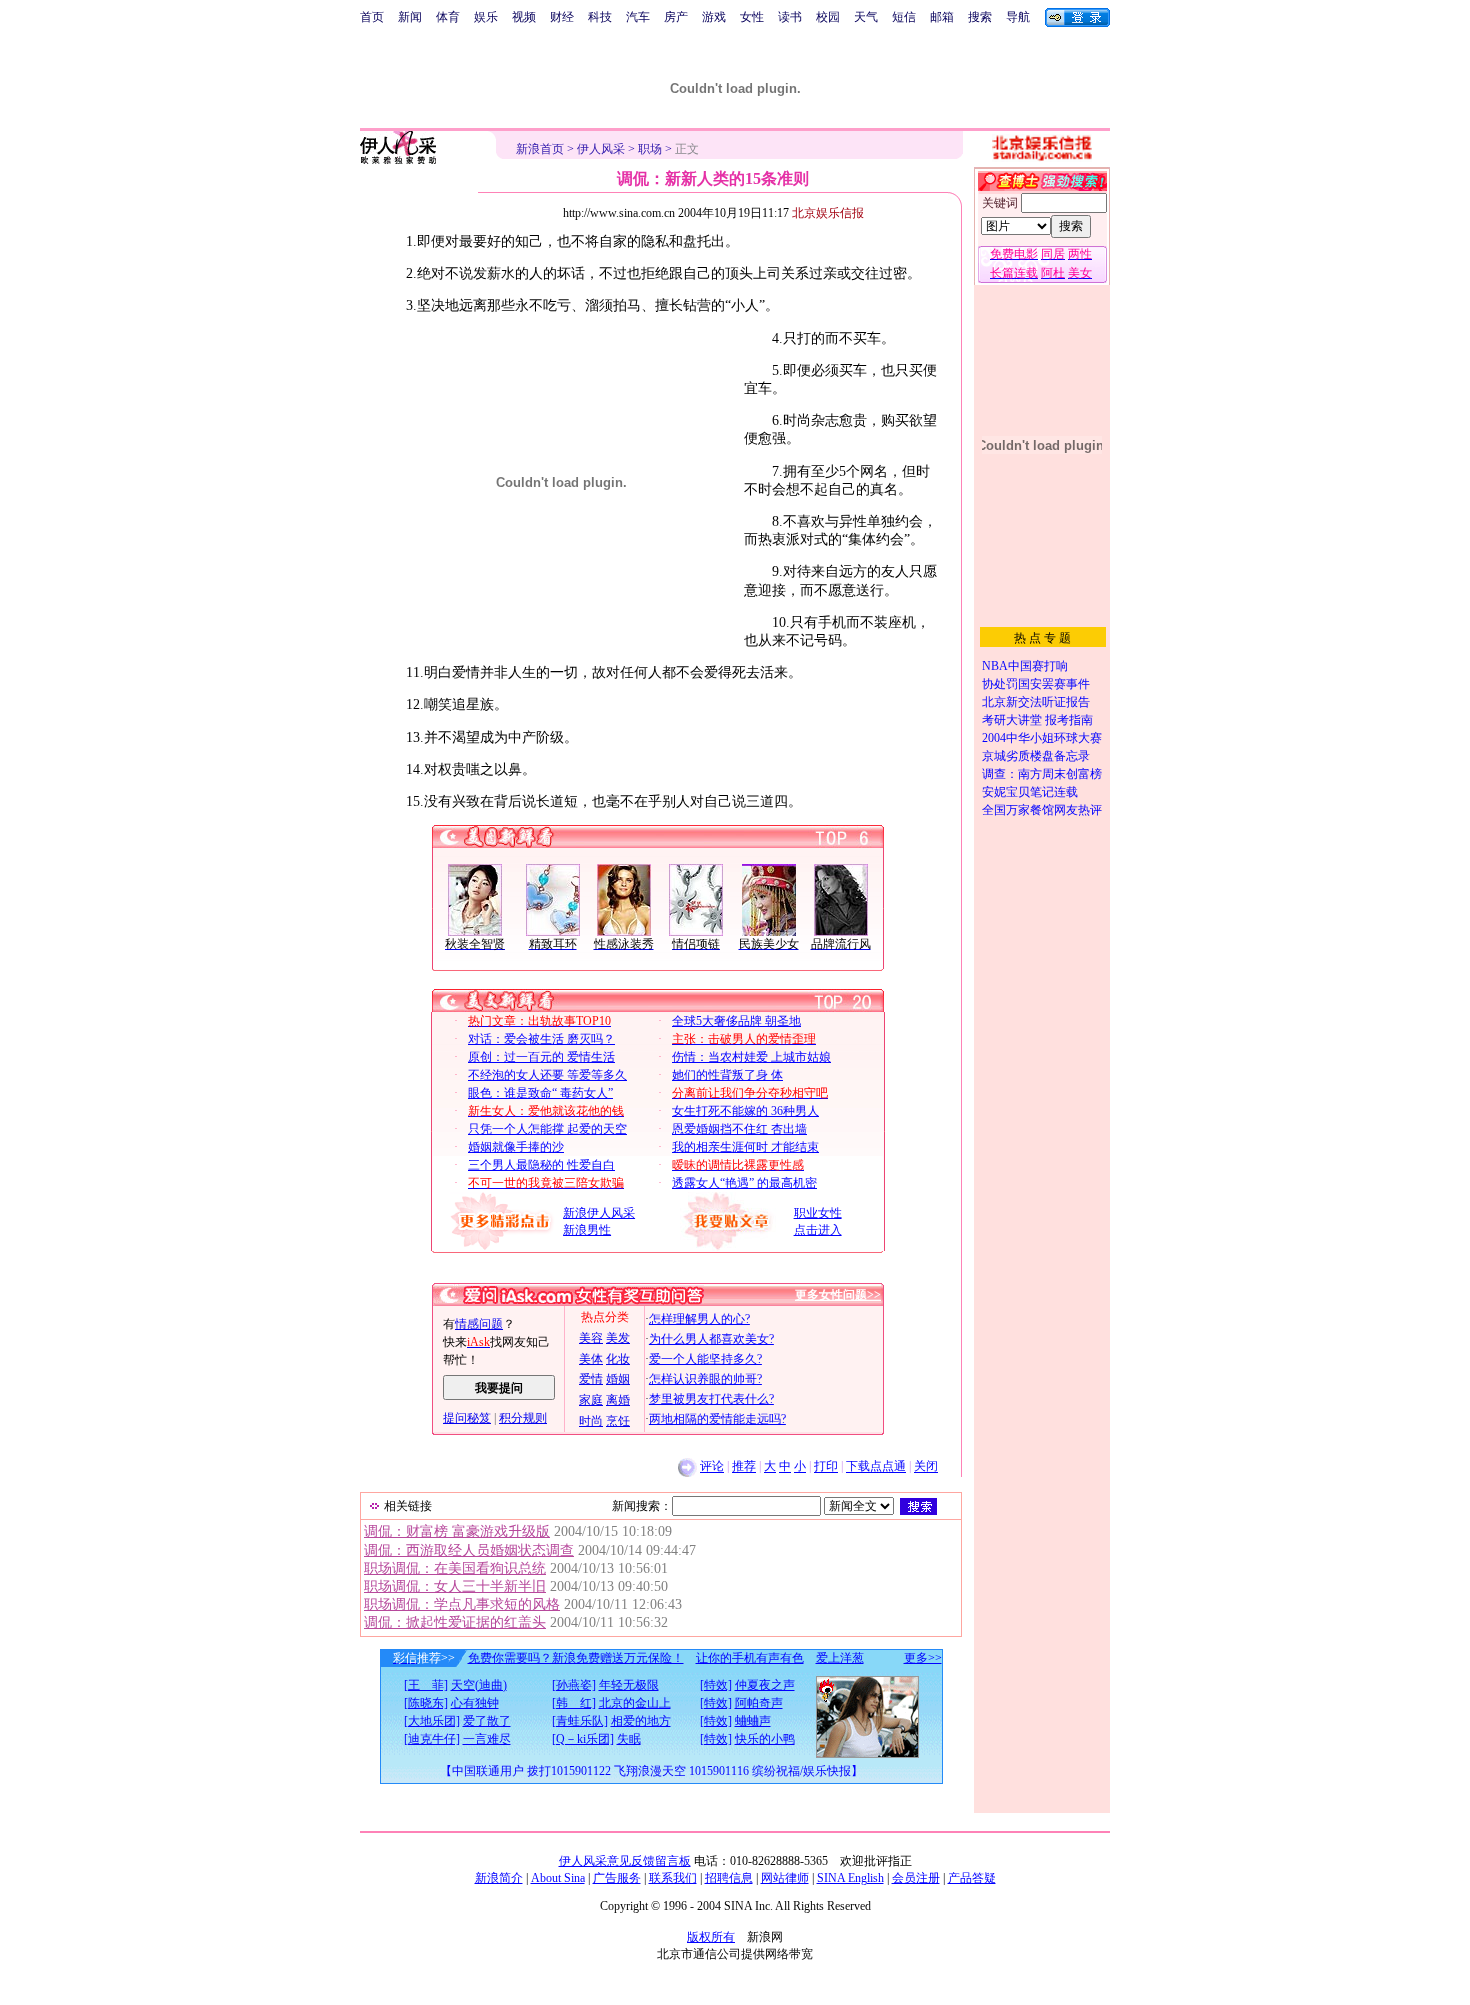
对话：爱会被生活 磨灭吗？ (541, 1039)
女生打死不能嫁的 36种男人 (745, 1111)
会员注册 (916, 1878)
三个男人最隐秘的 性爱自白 (541, 1165)
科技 (600, 17)
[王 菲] (426, 1685)
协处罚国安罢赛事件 (1036, 684)
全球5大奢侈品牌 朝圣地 (736, 1021)
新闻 (410, 17)
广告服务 (617, 1878)
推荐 (744, 1467)
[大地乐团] (432, 1721)
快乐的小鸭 (765, 1739)
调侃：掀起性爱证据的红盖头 (455, 1622)
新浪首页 (540, 149)
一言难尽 (487, 1739)
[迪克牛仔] (432, 1739)
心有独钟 (475, 1703)
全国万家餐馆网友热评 (1042, 810)
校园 (828, 17)
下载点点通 (876, 1467)
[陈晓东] (426, 1703)
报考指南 (1069, 720)
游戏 (714, 17)
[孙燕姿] (574, 1685)
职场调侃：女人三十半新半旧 (455, 1586)
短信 (904, 17)
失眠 (629, 1739)
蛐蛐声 (753, 1721)
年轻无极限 (629, 1685)
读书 (790, 17)
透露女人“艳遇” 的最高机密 (744, 1183)
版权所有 (711, 1937)
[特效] (716, 1685)
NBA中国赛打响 (1025, 666)
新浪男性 (587, 1230)
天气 (866, 17)
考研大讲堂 (1012, 720)
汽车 (638, 17)
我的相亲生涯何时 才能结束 (745, 1147)
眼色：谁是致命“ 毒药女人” (540, 1093)
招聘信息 (729, 1878)
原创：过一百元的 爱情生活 (541, 1057)
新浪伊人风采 (599, 1213)
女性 (752, 17)
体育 (448, 17)
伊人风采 (601, 149)
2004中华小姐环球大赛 (1042, 738)
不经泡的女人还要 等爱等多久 (547, 1075)
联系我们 (673, 1878)
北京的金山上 (635, 1703)
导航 (1018, 17)
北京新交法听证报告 (1036, 702)
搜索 (980, 17)
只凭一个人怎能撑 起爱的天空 (547, 1129)
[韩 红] (574, 1703)
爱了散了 (487, 1721)
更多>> (923, 1658)
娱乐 (486, 17)
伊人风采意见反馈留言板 (625, 1861)
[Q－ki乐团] (583, 1739)
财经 (562, 17)
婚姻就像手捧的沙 (516, 1147)
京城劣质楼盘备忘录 (1036, 756)
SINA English (850, 1878)
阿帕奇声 (759, 1703)
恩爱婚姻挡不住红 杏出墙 (739, 1129)
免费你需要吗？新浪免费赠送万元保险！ (576, 1658)
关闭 (926, 1467)
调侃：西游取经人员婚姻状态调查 (469, 1550)
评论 (712, 1467)
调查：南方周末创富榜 (1042, 774)
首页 (372, 17)
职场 (650, 149)
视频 (524, 17)
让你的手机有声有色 (750, 1658)
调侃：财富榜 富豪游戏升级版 (457, 1531)
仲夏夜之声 (765, 1685)
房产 (676, 17)
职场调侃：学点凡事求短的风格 (462, 1604)
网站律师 (785, 1878)
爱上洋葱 (840, 1658)
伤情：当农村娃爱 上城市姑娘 (751, 1057)
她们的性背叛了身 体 (727, 1075)
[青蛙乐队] (580, 1721)
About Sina (558, 1878)
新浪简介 (499, 1878)
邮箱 (942, 17)
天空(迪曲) (479, 1685)
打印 (826, 1467)
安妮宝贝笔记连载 (1030, 792)
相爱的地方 (641, 1721)
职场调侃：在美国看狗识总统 (455, 1568)
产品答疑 (972, 1878)
